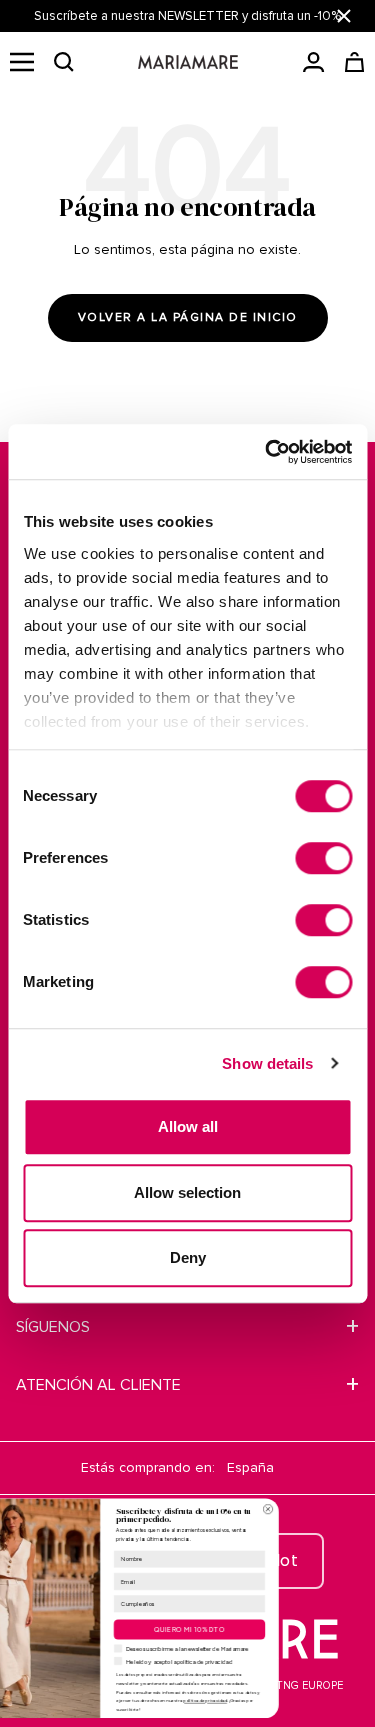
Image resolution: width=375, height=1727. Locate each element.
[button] (64, 62)
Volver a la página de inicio (188, 317)
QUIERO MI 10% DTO (252, 1629)
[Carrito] (354, 62)
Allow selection (187, 1192)
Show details (267, 1063)
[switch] (323, 858)
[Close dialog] (330, 1509)
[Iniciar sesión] (313, 62)
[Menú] (22, 62)
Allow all (188, 1126)
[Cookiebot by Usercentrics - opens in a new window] (267, 452)
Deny (188, 1257)
